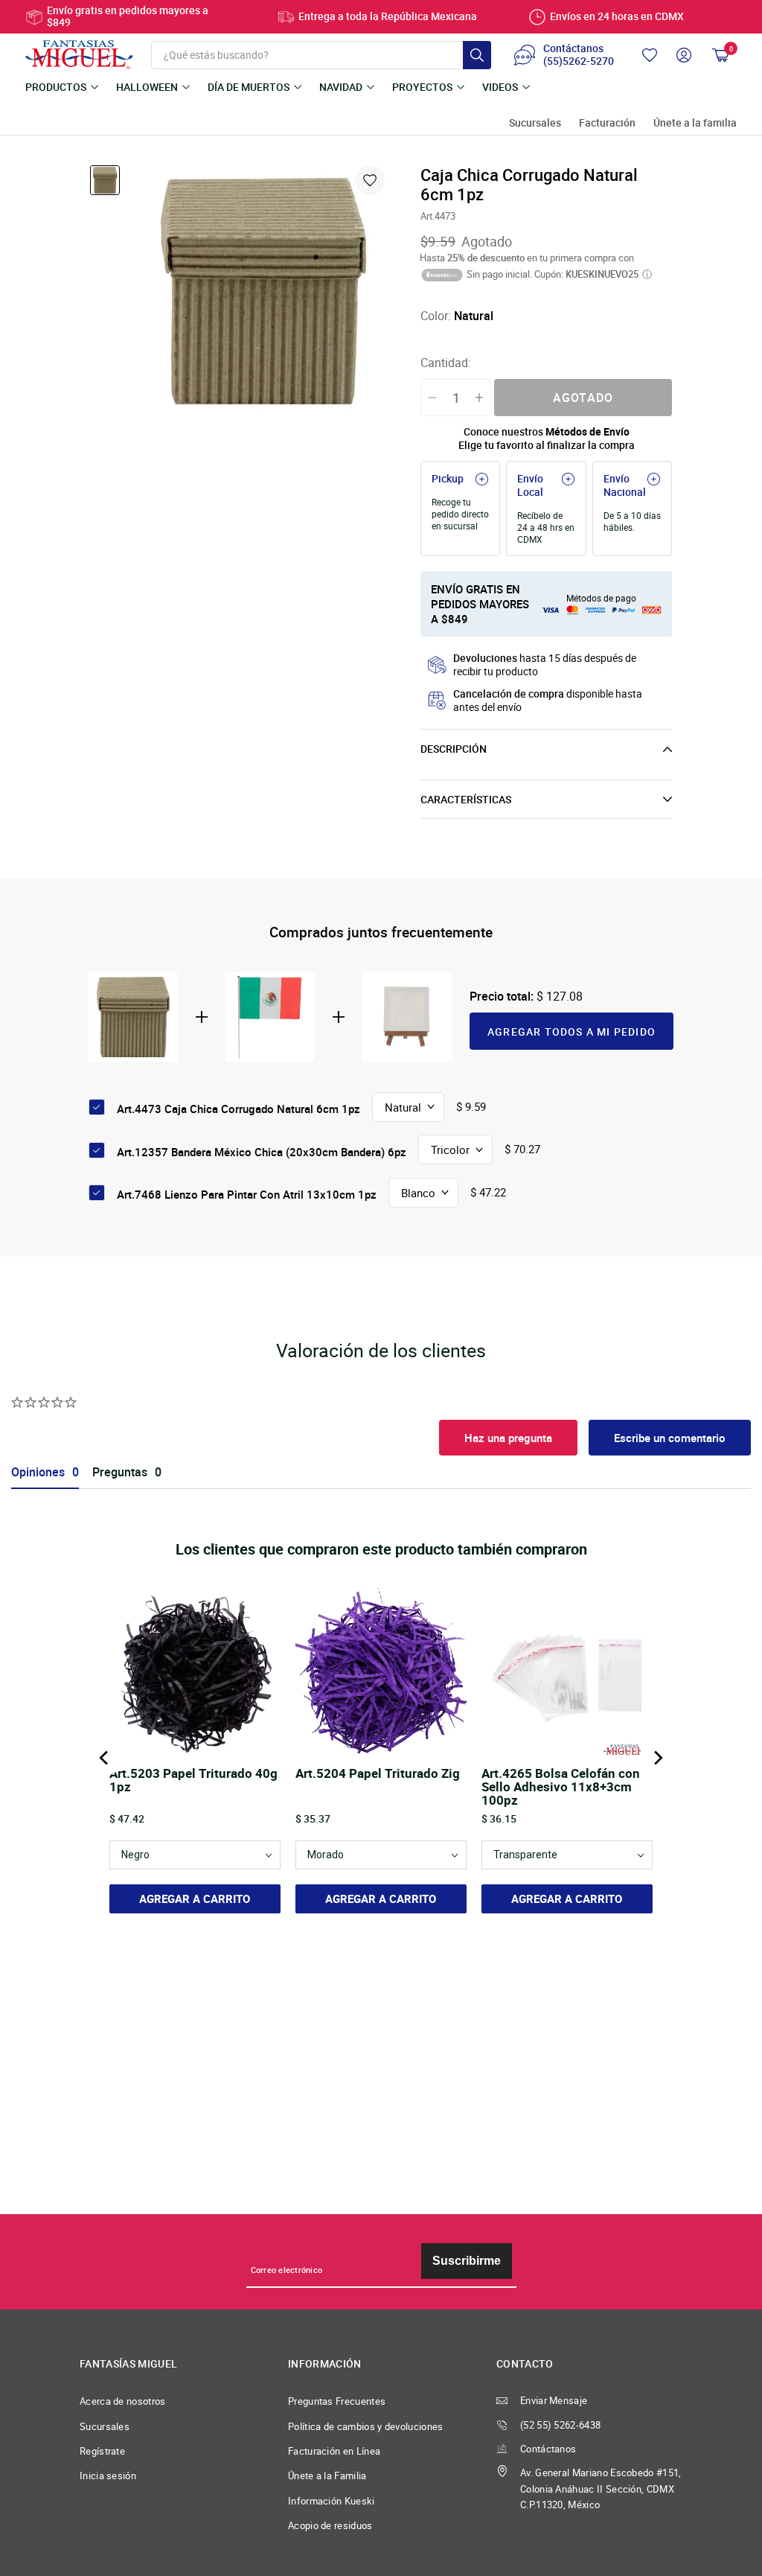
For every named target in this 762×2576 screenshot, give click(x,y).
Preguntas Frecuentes (337, 2401)
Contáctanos (548, 2449)
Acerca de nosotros (123, 2401)
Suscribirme (467, 2261)
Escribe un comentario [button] (670, 1438)
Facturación (607, 123)
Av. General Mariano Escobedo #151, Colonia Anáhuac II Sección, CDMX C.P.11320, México (601, 2489)
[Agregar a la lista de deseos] (370, 180)
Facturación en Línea (334, 2451)
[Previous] (105, 1758)
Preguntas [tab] (120, 1472)
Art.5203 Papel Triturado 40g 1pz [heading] (193, 1781)
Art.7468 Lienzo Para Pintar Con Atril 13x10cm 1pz (247, 1194)
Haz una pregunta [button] (508, 1438)
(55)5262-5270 (579, 62)
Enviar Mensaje (554, 2401)
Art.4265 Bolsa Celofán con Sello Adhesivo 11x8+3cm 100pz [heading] (561, 1787)
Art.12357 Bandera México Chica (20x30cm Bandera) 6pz (262, 1152)
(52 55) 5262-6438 (560, 2425)
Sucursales (535, 123)
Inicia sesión (108, 2476)
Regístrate (102, 2451)
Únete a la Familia (327, 2476)
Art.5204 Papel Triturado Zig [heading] (378, 1774)
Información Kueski (332, 2501)
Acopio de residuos (330, 2526)
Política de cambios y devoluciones (366, 2427)
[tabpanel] (263, 291)
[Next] (657, 1758)
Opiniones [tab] (38, 1472)
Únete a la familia (695, 123)
